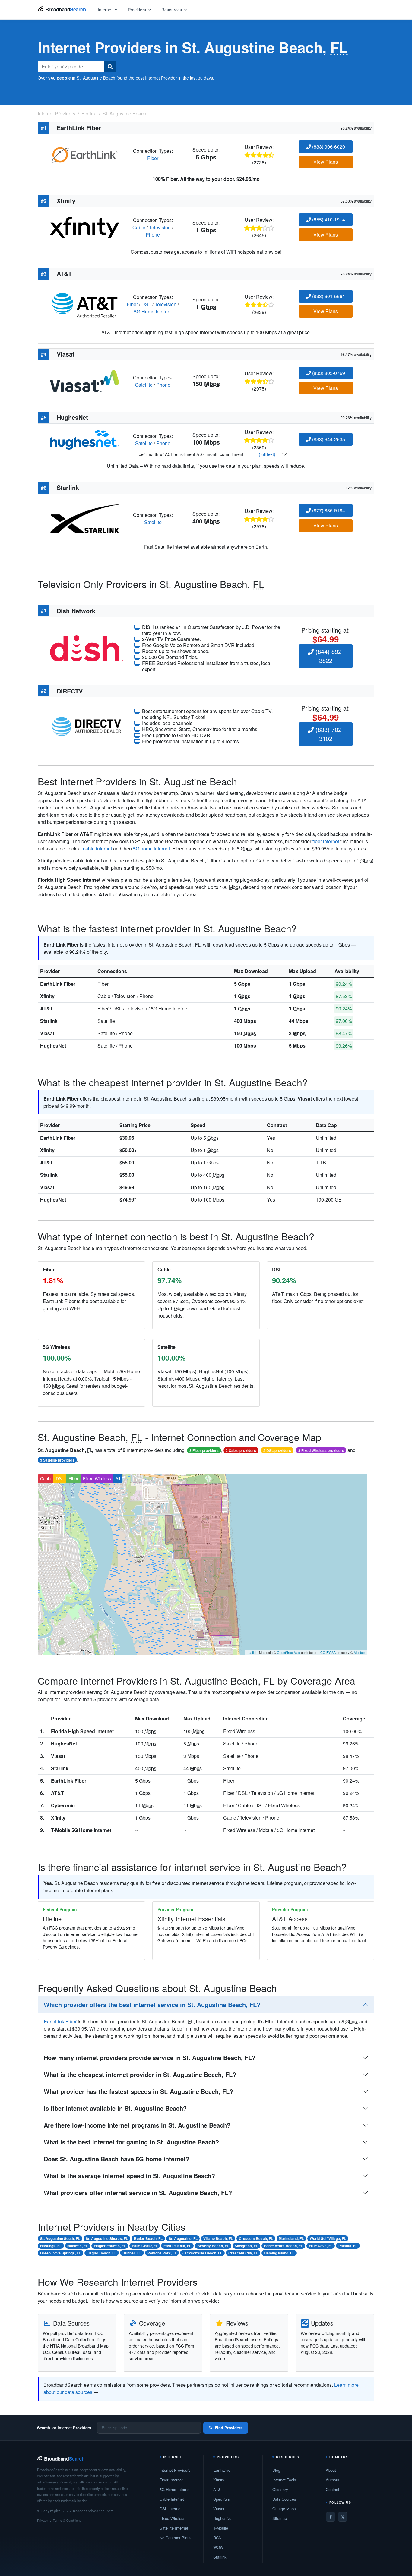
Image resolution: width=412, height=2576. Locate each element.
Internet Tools (284, 2480)
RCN (217, 2538)
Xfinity (47, 996)
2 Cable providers (241, 1450)
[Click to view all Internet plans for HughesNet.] (85, 439)
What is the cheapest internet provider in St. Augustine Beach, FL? (140, 2074)
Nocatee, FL (78, 2246)
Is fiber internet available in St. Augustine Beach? (115, 2108)
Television (160, 227)
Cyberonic (63, 1805)
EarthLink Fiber (58, 984)
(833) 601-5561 (328, 296)
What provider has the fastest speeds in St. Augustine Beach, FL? (138, 2091)
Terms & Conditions (67, 2520)
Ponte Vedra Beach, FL (283, 2246)
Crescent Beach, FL (256, 2238)
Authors (333, 2480)
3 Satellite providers (57, 1460)
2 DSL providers (277, 1450)
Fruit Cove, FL (321, 2246)
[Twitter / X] (343, 2517)
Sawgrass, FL (246, 2246)
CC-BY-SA (328, 1652)
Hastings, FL (51, 2246)
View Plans (326, 162)
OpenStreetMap (288, 1652)
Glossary (280, 2489)
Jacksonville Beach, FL (202, 2253)
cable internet (97, 848)
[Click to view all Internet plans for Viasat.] (85, 380)
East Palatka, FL (177, 2246)
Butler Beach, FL (148, 2238)
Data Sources (284, 2499)
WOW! (219, 2547)
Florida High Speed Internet (82, 1731)
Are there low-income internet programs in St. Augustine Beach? (137, 2125)
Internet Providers (175, 2470)
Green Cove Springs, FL (60, 2253)
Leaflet (252, 1652)
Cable (139, 227)
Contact (333, 2489)
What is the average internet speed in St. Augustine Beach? (129, 2176)
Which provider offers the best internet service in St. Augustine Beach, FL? (152, 2004)
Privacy (43, 2520)
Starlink (49, 1021)
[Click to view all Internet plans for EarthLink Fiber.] (85, 154)
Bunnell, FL (132, 2253)
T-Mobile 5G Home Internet (81, 1830)
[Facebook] (331, 2517)
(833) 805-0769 (328, 373)
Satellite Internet (174, 2528)
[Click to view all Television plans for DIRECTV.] (86, 726)
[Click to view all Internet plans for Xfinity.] (85, 227)
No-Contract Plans (176, 2538)
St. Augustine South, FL (60, 2238)
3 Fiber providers (204, 1450)
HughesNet (53, 1046)
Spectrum (222, 2499)
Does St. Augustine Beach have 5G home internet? (117, 2159)
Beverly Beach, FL (213, 2246)
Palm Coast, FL (145, 2246)
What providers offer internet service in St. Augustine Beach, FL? (138, 2193)
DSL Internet (171, 2509)
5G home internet (151, 848)
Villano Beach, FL (218, 2238)
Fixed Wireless (97, 1478)
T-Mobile (221, 2528)
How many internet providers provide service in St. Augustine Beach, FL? (150, 2058)
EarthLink (222, 2470)
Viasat (47, 1033)
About (331, 2470)
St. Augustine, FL (183, 2238)
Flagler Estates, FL (110, 2246)
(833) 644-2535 (328, 439)
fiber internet (326, 841)
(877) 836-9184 (328, 510)
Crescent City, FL (243, 2253)
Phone (153, 235)
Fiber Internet (171, 2480)
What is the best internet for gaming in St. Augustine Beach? (131, 2142)
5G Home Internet (153, 311)
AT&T (47, 1008)
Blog (276, 2470)
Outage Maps (284, 2509)
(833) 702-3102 (329, 734)
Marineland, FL (291, 2238)
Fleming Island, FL (279, 2253)
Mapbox (360, 1652)
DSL (146, 304)
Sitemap (280, 2518)
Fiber (153, 158)
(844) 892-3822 (329, 656)
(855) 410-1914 (328, 220)
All (118, 1478)
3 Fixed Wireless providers (321, 1450)
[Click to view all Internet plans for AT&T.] (85, 304)
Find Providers (229, 2428)
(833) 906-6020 (328, 147)
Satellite (144, 385)
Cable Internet (172, 2499)
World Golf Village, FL (328, 2238)
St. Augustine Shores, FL (107, 2238)
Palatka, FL (348, 2246)
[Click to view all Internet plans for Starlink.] (85, 518)
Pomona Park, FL (162, 2253)
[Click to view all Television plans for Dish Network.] (86, 647)
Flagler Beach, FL (101, 2253)
